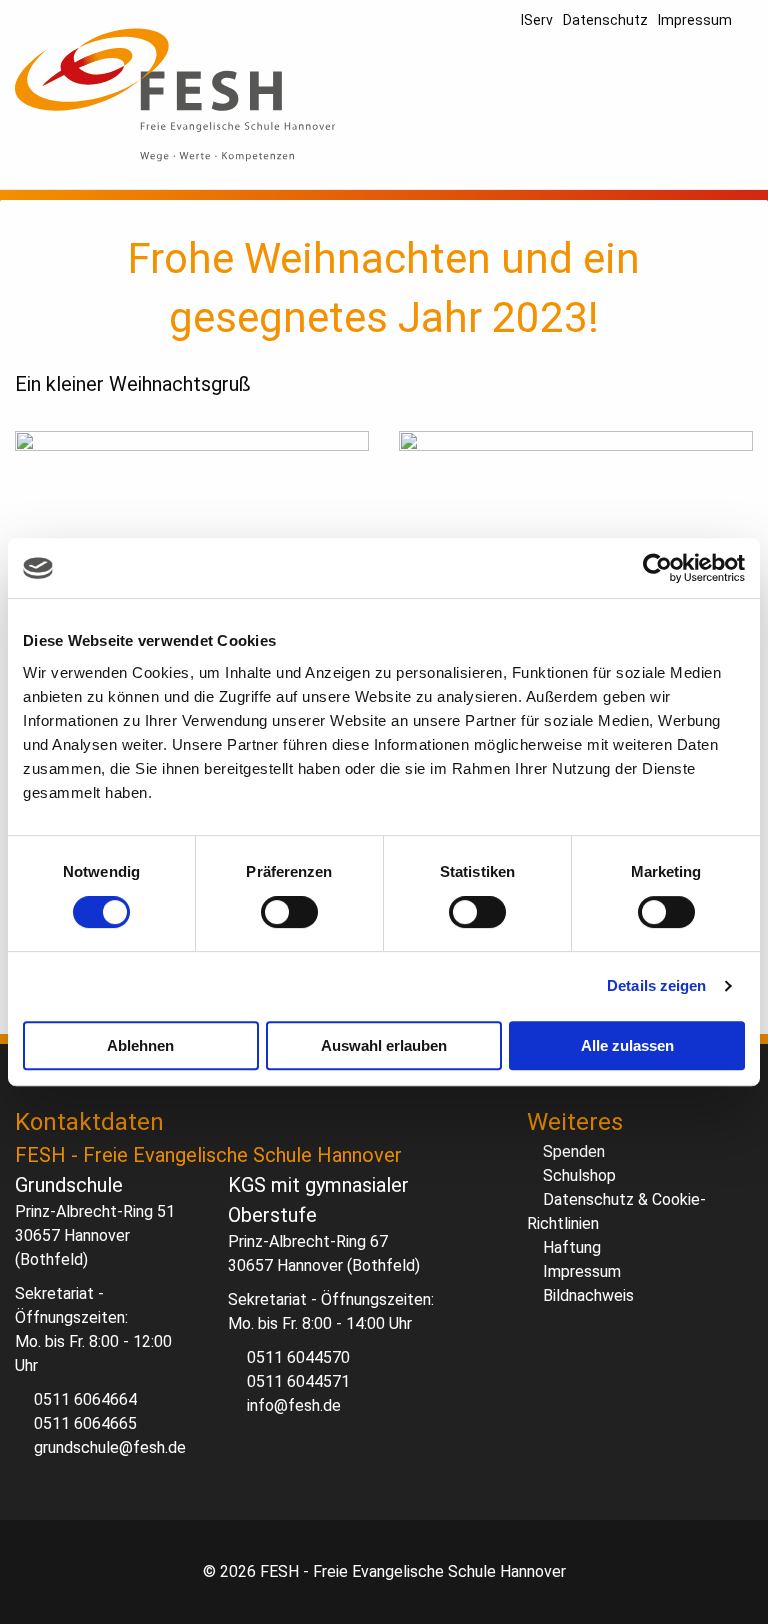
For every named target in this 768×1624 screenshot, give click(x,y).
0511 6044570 (298, 1357)
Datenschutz (605, 20)
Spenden (574, 1151)
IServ (537, 20)
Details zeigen (656, 985)
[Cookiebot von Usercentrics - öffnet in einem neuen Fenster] (657, 568)
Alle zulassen (627, 1045)
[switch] (289, 912)
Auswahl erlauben (384, 1045)
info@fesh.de (294, 1405)
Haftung (572, 1247)
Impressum (695, 20)
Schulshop (579, 1175)
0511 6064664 (85, 1399)
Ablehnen (140, 1045)
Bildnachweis (588, 1295)
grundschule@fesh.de (110, 1447)
